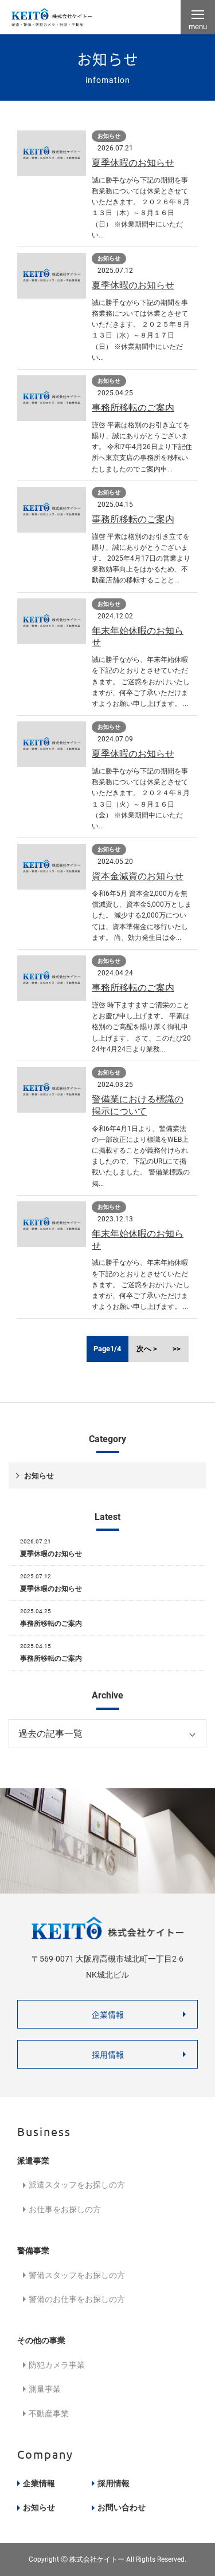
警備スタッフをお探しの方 (77, 2275)
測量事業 (45, 2389)
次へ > (147, 1349)
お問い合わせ (122, 2507)
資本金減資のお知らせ (138, 876)
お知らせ (39, 1476)
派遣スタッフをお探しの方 (77, 2185)
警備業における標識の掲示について (138, 1105)
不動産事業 (49, 2414)
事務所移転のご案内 (133, 408)
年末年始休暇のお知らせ (138, 637)
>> (177, 1349)
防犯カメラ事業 (57, 2365)
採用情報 (108, 2054)
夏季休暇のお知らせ (133, 163)
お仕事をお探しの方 (65, 2209)
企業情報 (108, 2014)
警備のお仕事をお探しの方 (77, 2299)
